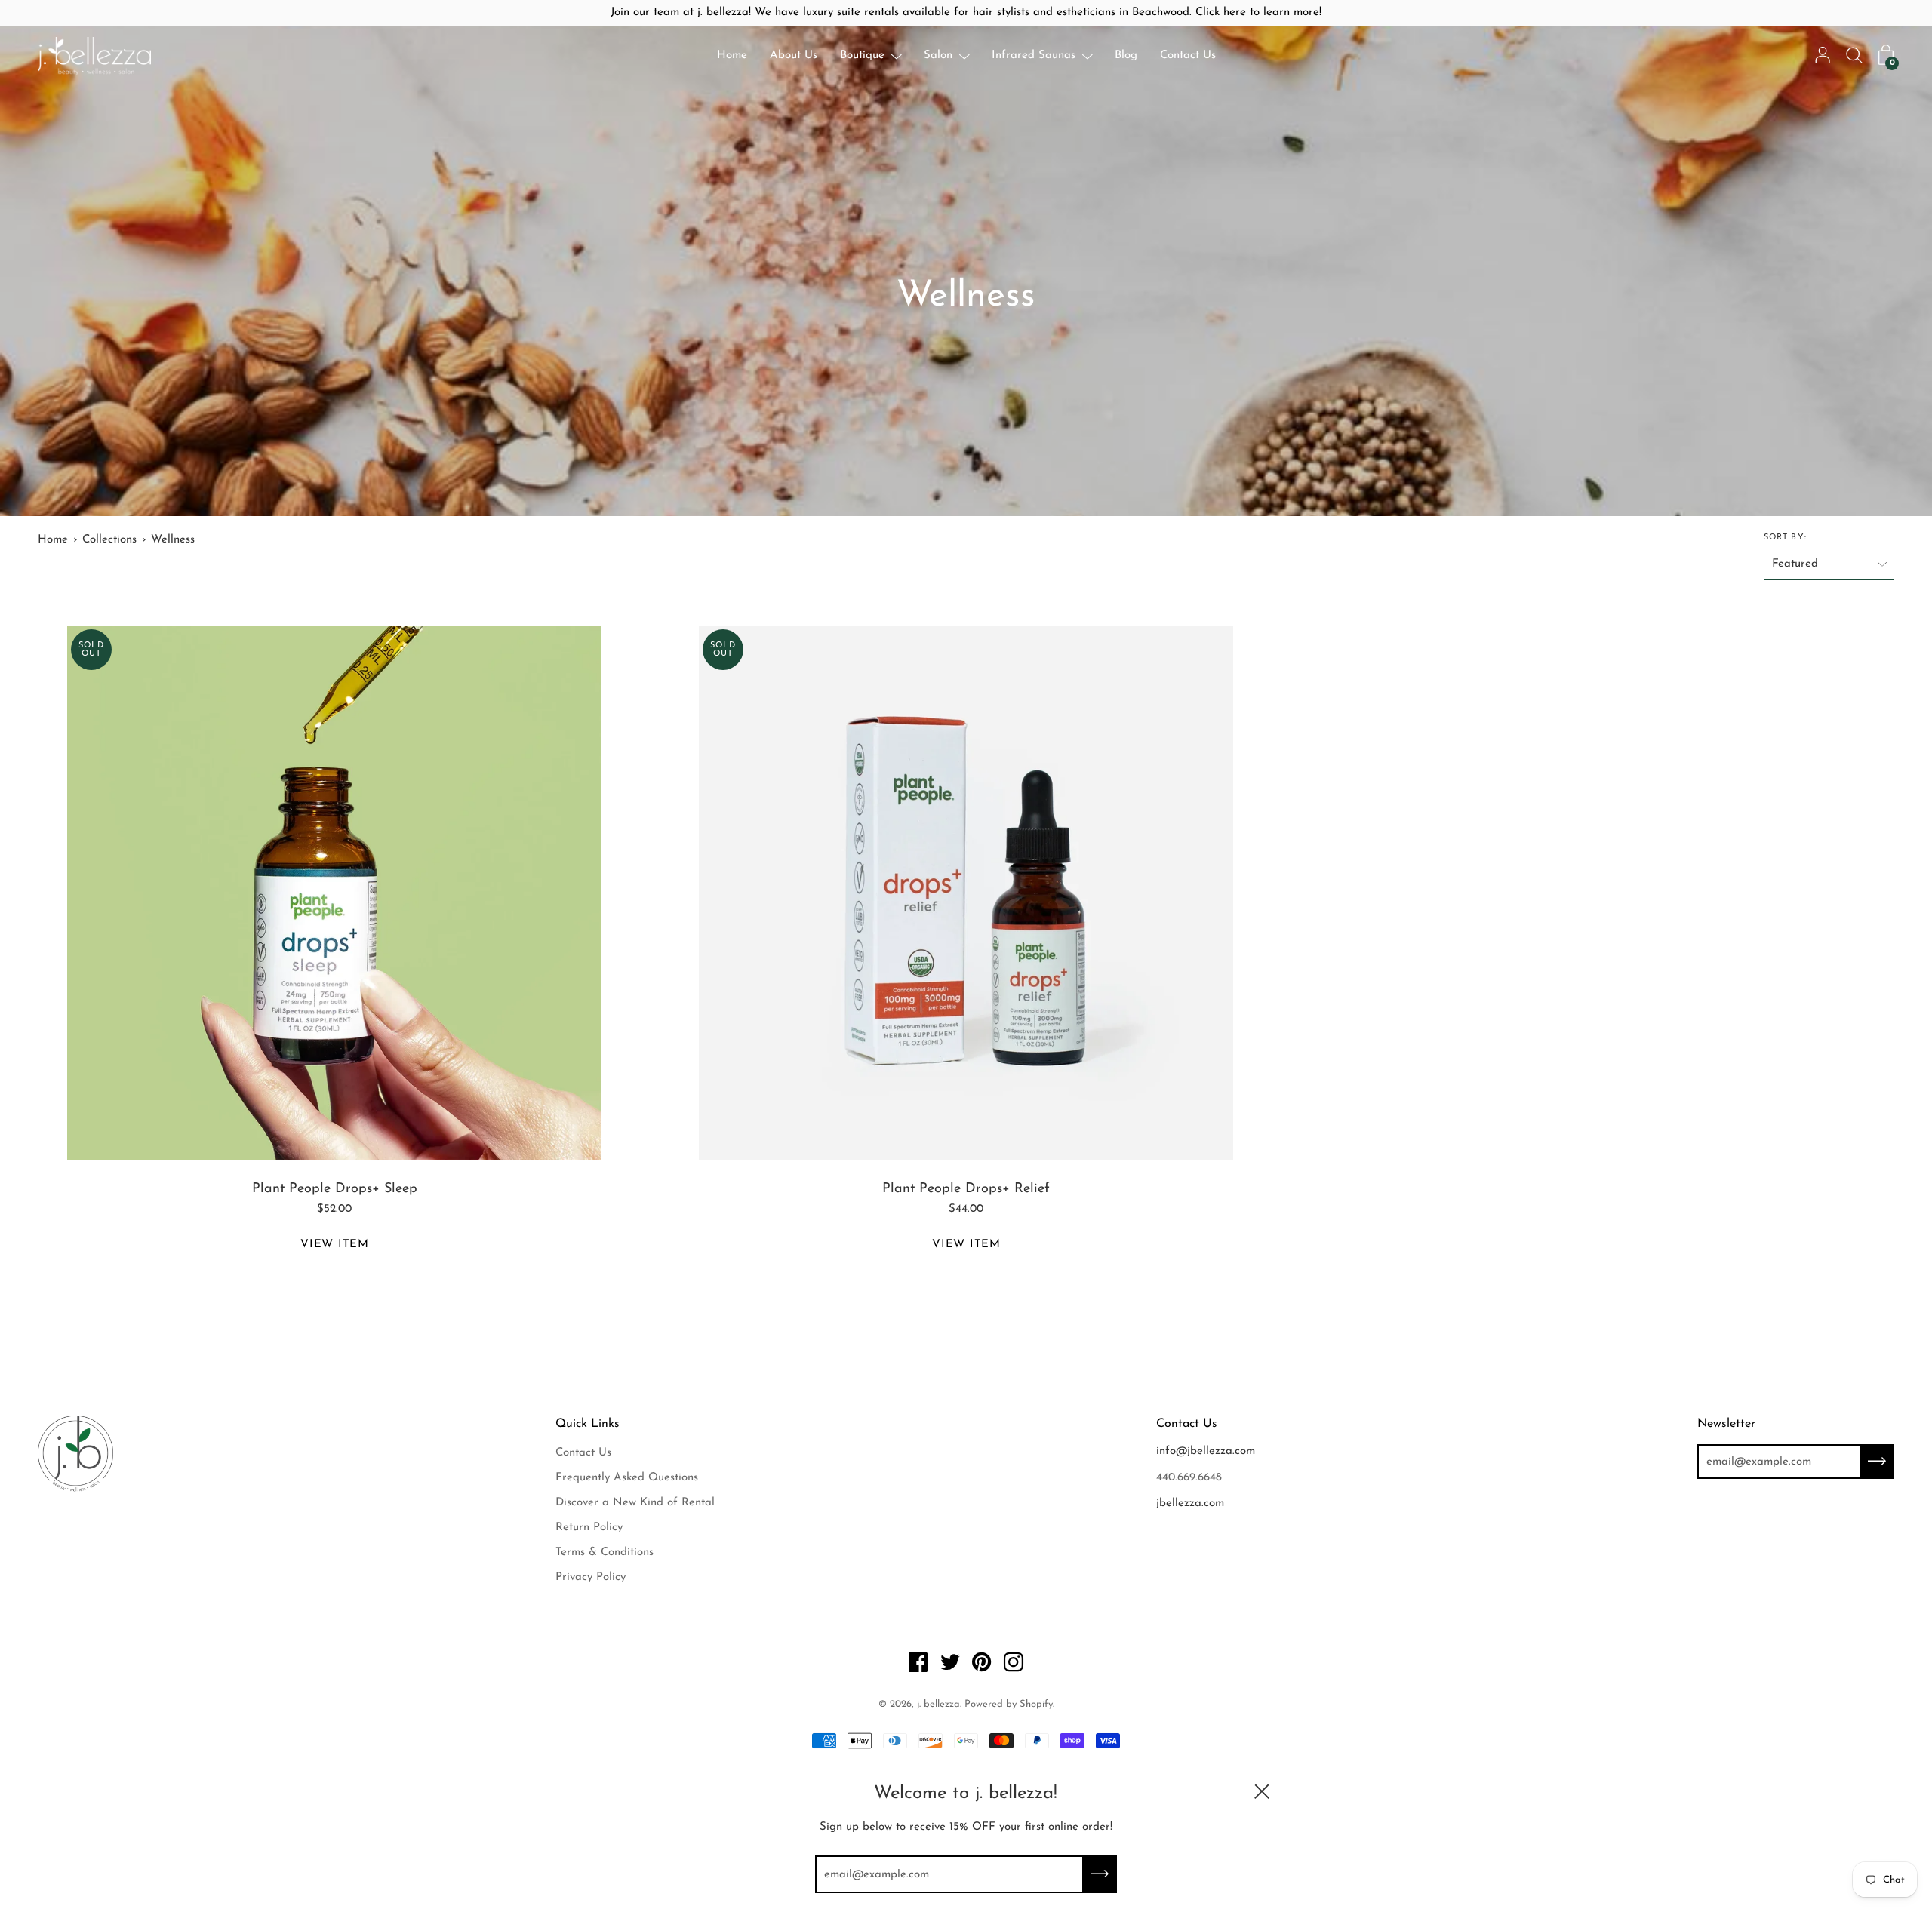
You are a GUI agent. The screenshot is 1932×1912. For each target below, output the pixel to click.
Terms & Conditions (605, 1552)
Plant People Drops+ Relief (966, 1189)
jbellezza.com (1190, 1503)
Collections (109, 540)
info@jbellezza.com (1206, 1451)
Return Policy (589, 1528)
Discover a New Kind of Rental (635, 1503)
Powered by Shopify (1009, 1704)
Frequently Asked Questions (627, 1478)
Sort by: (1785, 538)
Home (732, 55)
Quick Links (588, 1424)
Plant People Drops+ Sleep (335, 1189)
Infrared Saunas (1034, 55)
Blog (1126, 55)
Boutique (862, 55)
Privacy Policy (591, 1577)
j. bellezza (938, 1704)
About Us (794, 55)
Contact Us (1188, 55)
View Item (335, 1245)
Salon (938, 55)
